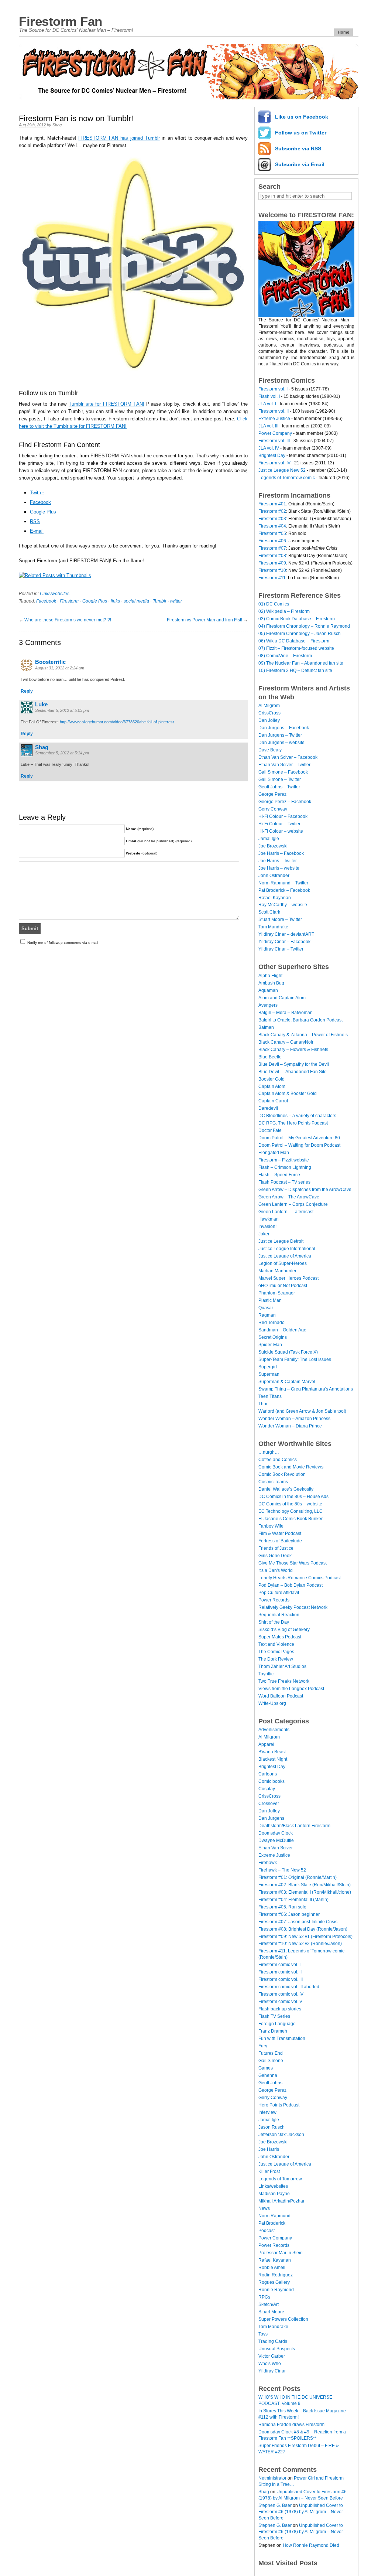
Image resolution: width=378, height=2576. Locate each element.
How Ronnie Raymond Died (311, 2545)
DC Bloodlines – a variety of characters (297, 1116)
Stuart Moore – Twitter (280, 919)
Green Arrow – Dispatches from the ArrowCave (305, 1190)
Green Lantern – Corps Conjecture (293, 1204)
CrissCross (269, 713)
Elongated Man (274, 1153)
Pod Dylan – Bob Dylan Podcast (291, 1585)
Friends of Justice (276, 1548)
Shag (57, 125)
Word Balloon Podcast (281, 1696)
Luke (41, 704)
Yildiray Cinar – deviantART (286, 934)
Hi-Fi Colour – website (281, 831)
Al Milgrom (269, 706)
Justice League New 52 (282, 470)
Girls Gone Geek (275, 1556)
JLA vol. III (268, 426)
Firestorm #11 (272, 578)
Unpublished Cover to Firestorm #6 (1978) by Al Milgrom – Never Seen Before (301, 2512)
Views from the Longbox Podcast (291, 1689)
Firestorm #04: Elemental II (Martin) (293, 1900)
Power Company (275, 433)
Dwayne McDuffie (276, 1840)
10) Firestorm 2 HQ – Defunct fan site (295, 671)
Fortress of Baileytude (280, 1541)
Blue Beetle (270, 1057)
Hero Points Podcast (279, 2105)
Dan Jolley (269, 720)
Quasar (266, 1308)
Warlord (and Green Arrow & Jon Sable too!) (302, 1411)
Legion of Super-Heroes (283, 1263)
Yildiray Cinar (272, 2371)
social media (136, 601)
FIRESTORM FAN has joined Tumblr (119, 138)
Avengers (268, 1005)
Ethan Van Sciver (276, 1848)
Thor (263, 1404)
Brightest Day (272, 456)
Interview (267, 2112)
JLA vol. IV (269, 448)
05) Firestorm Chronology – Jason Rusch (300, 634)
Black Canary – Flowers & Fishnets (293, 1050)
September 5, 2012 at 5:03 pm (62, 710)
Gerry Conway (273, 809)
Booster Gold (272, 1079)
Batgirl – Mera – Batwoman (286, 1013)
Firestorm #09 (272, 563)
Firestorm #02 (272, 511)
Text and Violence (276, 1644)
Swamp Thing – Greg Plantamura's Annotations (306, 1389)
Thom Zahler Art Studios (282, 1666)
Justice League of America (285, 1256)
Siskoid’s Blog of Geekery (284, 1630)
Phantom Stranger (277, 1293)
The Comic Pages (276, 1652)
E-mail (37, 531)
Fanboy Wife (271, 1526)
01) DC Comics (274, 604)
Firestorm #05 (272, 533)
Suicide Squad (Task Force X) (288, 1352)
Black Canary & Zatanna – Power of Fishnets (303, 1035)
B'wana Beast (272, 1752)
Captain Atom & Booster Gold (288, 1093)
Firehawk (268, 1863)
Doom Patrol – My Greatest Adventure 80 (299, 1138)
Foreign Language (277, 2024)
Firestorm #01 (272, 504)
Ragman (267, 1315)
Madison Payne (274, 2194)
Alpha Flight (270, 976)
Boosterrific (50, 662)
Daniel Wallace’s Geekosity (286, 1489)
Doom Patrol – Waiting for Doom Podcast (299, 1145)
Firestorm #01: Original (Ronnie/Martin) (298, 1877)
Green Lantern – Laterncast (286, 1212)
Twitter (37, 493)
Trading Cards (273, 2341)
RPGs (264, 2297)
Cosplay (267, 1789)
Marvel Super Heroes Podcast (288, 1278)
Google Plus (43, 512)
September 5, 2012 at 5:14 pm (62, 753)
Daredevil (268, 1108)
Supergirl (268, 1367)
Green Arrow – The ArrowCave (289, 1197)
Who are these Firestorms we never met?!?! (68, 620)
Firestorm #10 (272, 570)
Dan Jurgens (271, 1818)
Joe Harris (269, 2149)
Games (266, 2068)
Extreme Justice (274, 419)
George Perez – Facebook (285, 802)
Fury (263, 2046)
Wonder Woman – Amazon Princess (294, 1419)
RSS (35, 521)
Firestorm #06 (272, 541)
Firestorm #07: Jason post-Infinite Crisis (298, 1922)
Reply (27, 691)
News (264, 2208)
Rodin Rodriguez (276, 2275)
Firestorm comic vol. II (280, 1972)
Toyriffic (266, 1674)
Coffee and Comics (278, 1460)
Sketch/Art (269, 2304)
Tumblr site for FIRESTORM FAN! (106, 404)
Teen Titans (270, 1396)
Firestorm (69, 601)
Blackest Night (273, 1759)
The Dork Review (276, 1659)
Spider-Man (270, 1345)
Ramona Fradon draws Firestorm (291, 2425)
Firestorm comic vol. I (279, 1965)
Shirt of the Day (274, 1622)
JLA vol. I (267, 404)
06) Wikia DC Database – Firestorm (294, 641)
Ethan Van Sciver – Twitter (284, 765)
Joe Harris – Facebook (281, 853)
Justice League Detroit (281, 1241)
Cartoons (268, 1774)
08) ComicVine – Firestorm (285, 656)
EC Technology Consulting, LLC (291, 1511)
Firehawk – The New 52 (282, 1870)
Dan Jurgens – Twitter (280, 735)
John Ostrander (274, 876)
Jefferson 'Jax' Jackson (281, 2135)
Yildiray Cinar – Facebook (284, 942)
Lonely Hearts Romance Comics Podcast (300, 1578)
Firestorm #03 (272, 519)
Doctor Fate (270, 1130)
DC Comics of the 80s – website (290, 1504)
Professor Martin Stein (281, 2253)
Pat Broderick (272, 2223)
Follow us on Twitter (301, 133)
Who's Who (270, 2364)
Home (343, 32)
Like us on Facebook (302, 117)
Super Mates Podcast (280, 1637)
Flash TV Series (274, 2016)
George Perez (272, 794)
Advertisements (274, 1730)
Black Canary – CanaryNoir (286, 1042)
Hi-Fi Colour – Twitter (279, 824)
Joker (264, 1234)
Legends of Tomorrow (280, 2179)
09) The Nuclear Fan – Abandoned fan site (301, 663)
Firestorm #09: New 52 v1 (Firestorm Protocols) (305, 1937)
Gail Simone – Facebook (283, 772)
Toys (263, 2334)
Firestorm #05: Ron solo (282, 1907)
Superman (269, 1374)
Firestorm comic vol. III (281, 1979)
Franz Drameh (273, 2031)
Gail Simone (271, 2061)
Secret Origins (273, 1337)
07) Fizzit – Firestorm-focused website (296, 648)
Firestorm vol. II (274, 411)
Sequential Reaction (279, 1615)
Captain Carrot (273, 1101)
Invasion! (267, 1226)
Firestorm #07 (272, 548)
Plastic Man (270, 1300)
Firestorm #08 (272, 556)
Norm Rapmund (274, 2216)
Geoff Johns (270, 2083)
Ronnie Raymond (276, 2290)
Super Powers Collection (283, 2319)
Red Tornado (272, 1323)
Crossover (269, 1804)
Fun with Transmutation (282, 2038)
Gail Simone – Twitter (280, 779)
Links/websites (55, 594)
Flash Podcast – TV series (284, 1182)
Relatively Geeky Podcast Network (293, 1607)
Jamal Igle (269, 839)
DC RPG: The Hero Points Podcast (293, 1123)
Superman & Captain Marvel (287, 1382)
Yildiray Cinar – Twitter (281, 949)
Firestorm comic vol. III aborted (289, 1987)
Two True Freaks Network (284, 1681)
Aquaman (268, 990)
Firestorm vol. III (274, 441)
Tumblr (160, 601)
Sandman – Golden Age (282, 1330)
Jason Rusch (272, 2127)
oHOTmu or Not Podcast (283, 1286)
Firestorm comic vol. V (280, 2002)
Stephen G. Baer (275, 2505)
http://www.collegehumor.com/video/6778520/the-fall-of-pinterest (117, 722)
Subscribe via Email (300, 164)
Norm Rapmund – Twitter (283, 883)
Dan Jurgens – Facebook (284, 728)
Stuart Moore (271, 2312)
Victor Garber (272, 2356)
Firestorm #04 (272, 526)
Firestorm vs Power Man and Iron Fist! (205, 620)
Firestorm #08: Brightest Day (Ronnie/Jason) (303, 1929)
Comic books (272, 1781)
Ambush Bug (271, 983)
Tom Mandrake (273, 927)
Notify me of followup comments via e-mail (63, 943)
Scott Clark (269, 912)
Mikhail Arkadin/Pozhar (281, 2201)
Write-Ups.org (272, 1703)
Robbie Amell (272, 2268)
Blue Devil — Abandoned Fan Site (293, 1072)
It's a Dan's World (276, 1570)
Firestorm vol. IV (274, 463)
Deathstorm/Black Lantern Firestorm (294, 1826)
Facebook (40, 502)
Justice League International (287, 1249)
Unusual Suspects (277, 2349)
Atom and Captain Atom (282, 998)
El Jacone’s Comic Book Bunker (291, 1519)
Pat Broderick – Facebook (284, 890)
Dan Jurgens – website (281, 743)
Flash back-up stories (280, 2009)
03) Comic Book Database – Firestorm (297, 619)
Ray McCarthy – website (283, 905)
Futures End (271, 2053)
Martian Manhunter (277, 1271)
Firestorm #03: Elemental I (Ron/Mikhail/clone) (305, 1892)
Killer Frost (269, 2171)
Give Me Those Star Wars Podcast (293, 1563)
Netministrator (272, 2478)
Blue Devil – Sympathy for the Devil (294, 1064)
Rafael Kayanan (275, 898)
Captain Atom (272, 1086)
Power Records (274, 1600)
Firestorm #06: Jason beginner (289, 1914)
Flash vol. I (269, 396)
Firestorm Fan (61, 21)
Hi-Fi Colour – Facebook (283, 816)
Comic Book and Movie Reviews (291, 1467)
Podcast (267, 2231)
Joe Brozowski (273, 846)
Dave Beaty (270, 750)
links (115, 601)
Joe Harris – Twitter (278, 861)
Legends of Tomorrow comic (287, 478)
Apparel (266, 1744)
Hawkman (269, 1219)
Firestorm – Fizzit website (284, 1160)
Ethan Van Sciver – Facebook (288, 757)
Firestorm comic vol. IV (281, 1994)
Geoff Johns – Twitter (279, 787)
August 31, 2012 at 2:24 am (60, 668)
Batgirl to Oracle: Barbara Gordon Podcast (300, 1020)
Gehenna (268, 2075)
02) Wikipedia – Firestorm (284, 611)
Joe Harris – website (279, 868)
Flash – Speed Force (279, 1175)
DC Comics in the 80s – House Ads (293, 1497)
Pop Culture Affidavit (279, 1593)
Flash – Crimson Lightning (285, 1167)
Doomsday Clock (276, 1833)
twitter (176, 601)
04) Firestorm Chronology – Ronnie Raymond (304, 626)
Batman (266, 1027)
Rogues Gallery (274, 2282)
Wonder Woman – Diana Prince (290, 1426)
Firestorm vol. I (273, 389)
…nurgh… (269, 1452)
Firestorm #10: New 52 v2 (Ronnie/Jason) (300, 1944)
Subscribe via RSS (298, 149)
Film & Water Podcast (280, 1533)
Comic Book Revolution (282, 1474)
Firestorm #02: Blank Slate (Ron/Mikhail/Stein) (305, 1885)
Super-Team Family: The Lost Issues (295, 1359)
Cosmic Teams (273, 1482)
